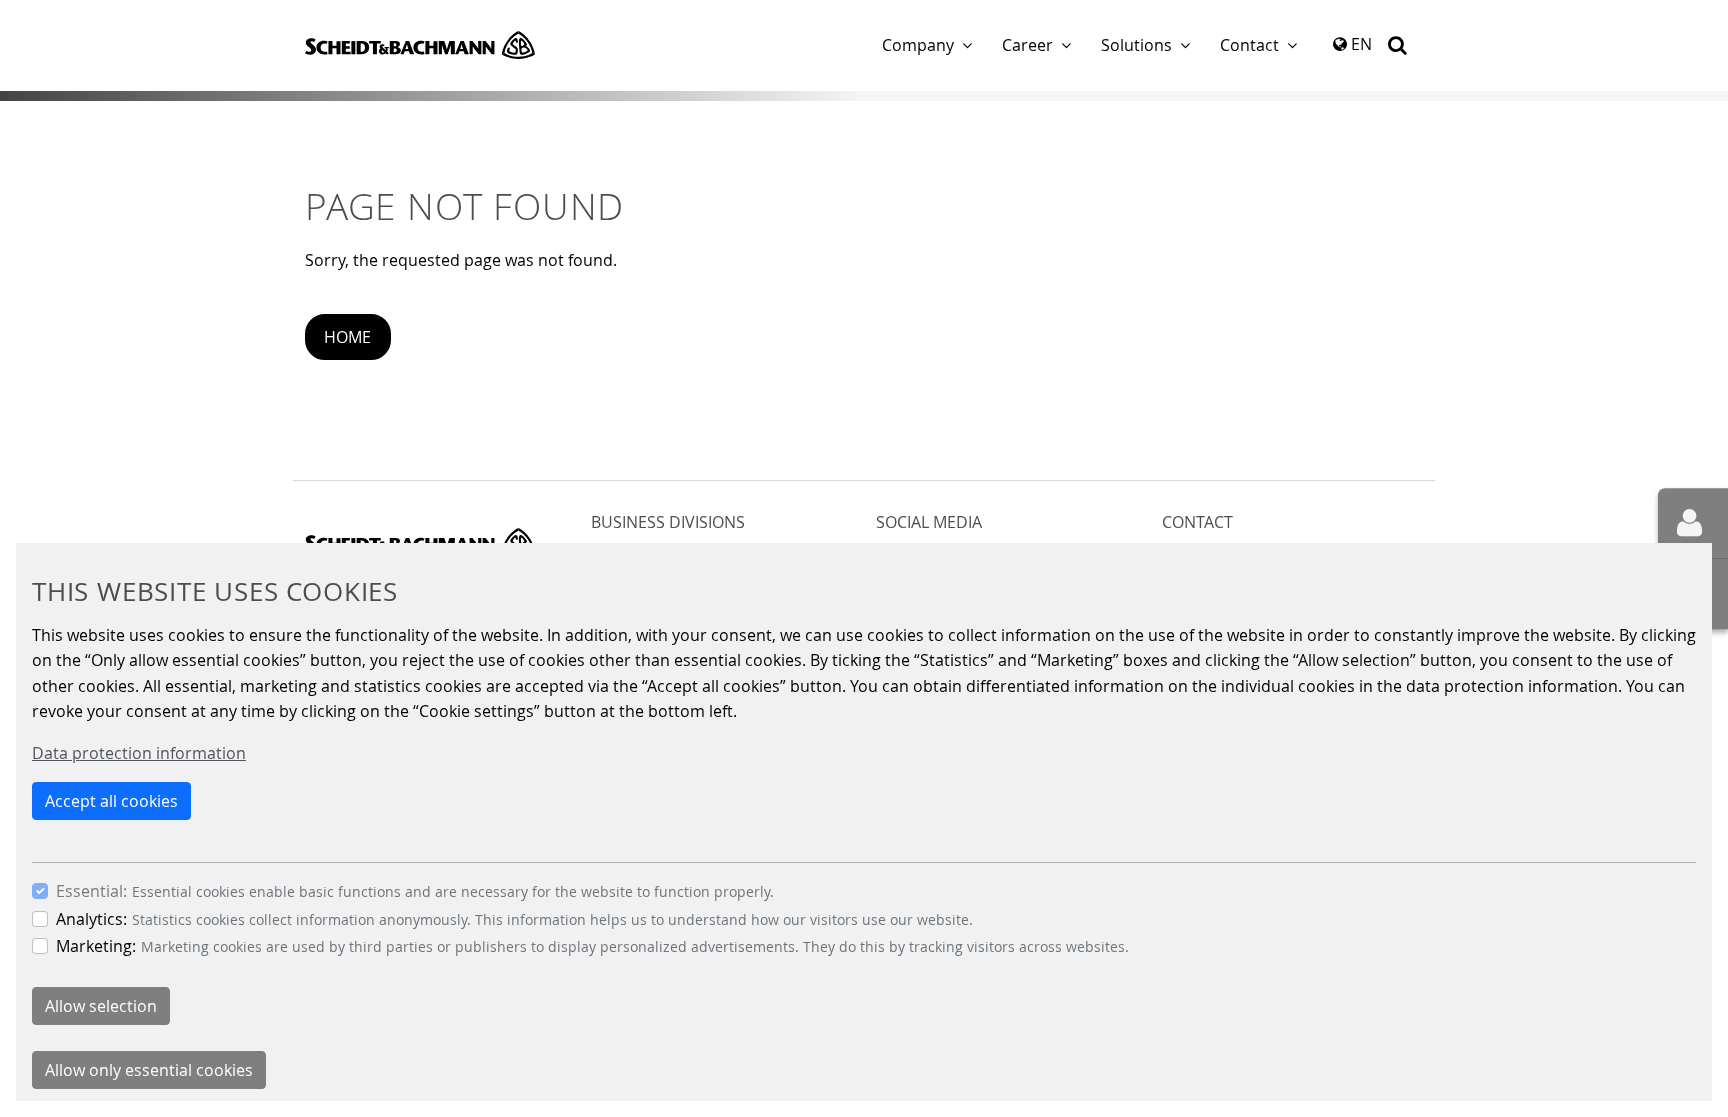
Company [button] (918, 45)
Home (347, 337)
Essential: (91, 891)
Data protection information (139, 753)
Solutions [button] (1136, 45)
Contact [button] (1249, 45)
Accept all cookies (111, 801)
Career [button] (1027, 45)
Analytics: (91, 919)
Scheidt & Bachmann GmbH (420, 45)
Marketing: (96, 946)
